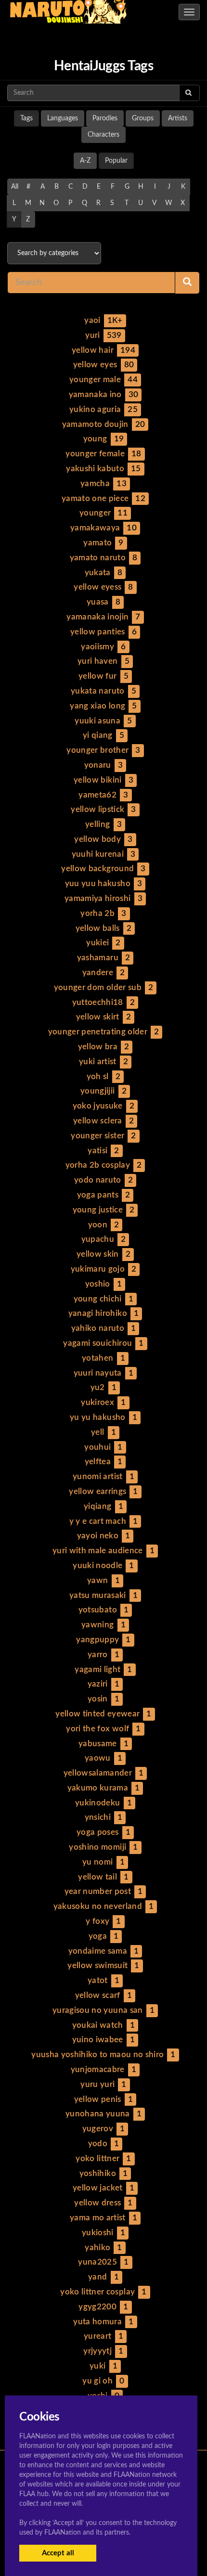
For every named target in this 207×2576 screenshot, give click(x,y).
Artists (178, 118)
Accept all (58, 2553)
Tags (26, 118)
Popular (116, 161)
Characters (103, 135)
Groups (143, 118)
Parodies (105, 118)
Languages (63, 118)
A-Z (85, 161)
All (15, 187)
